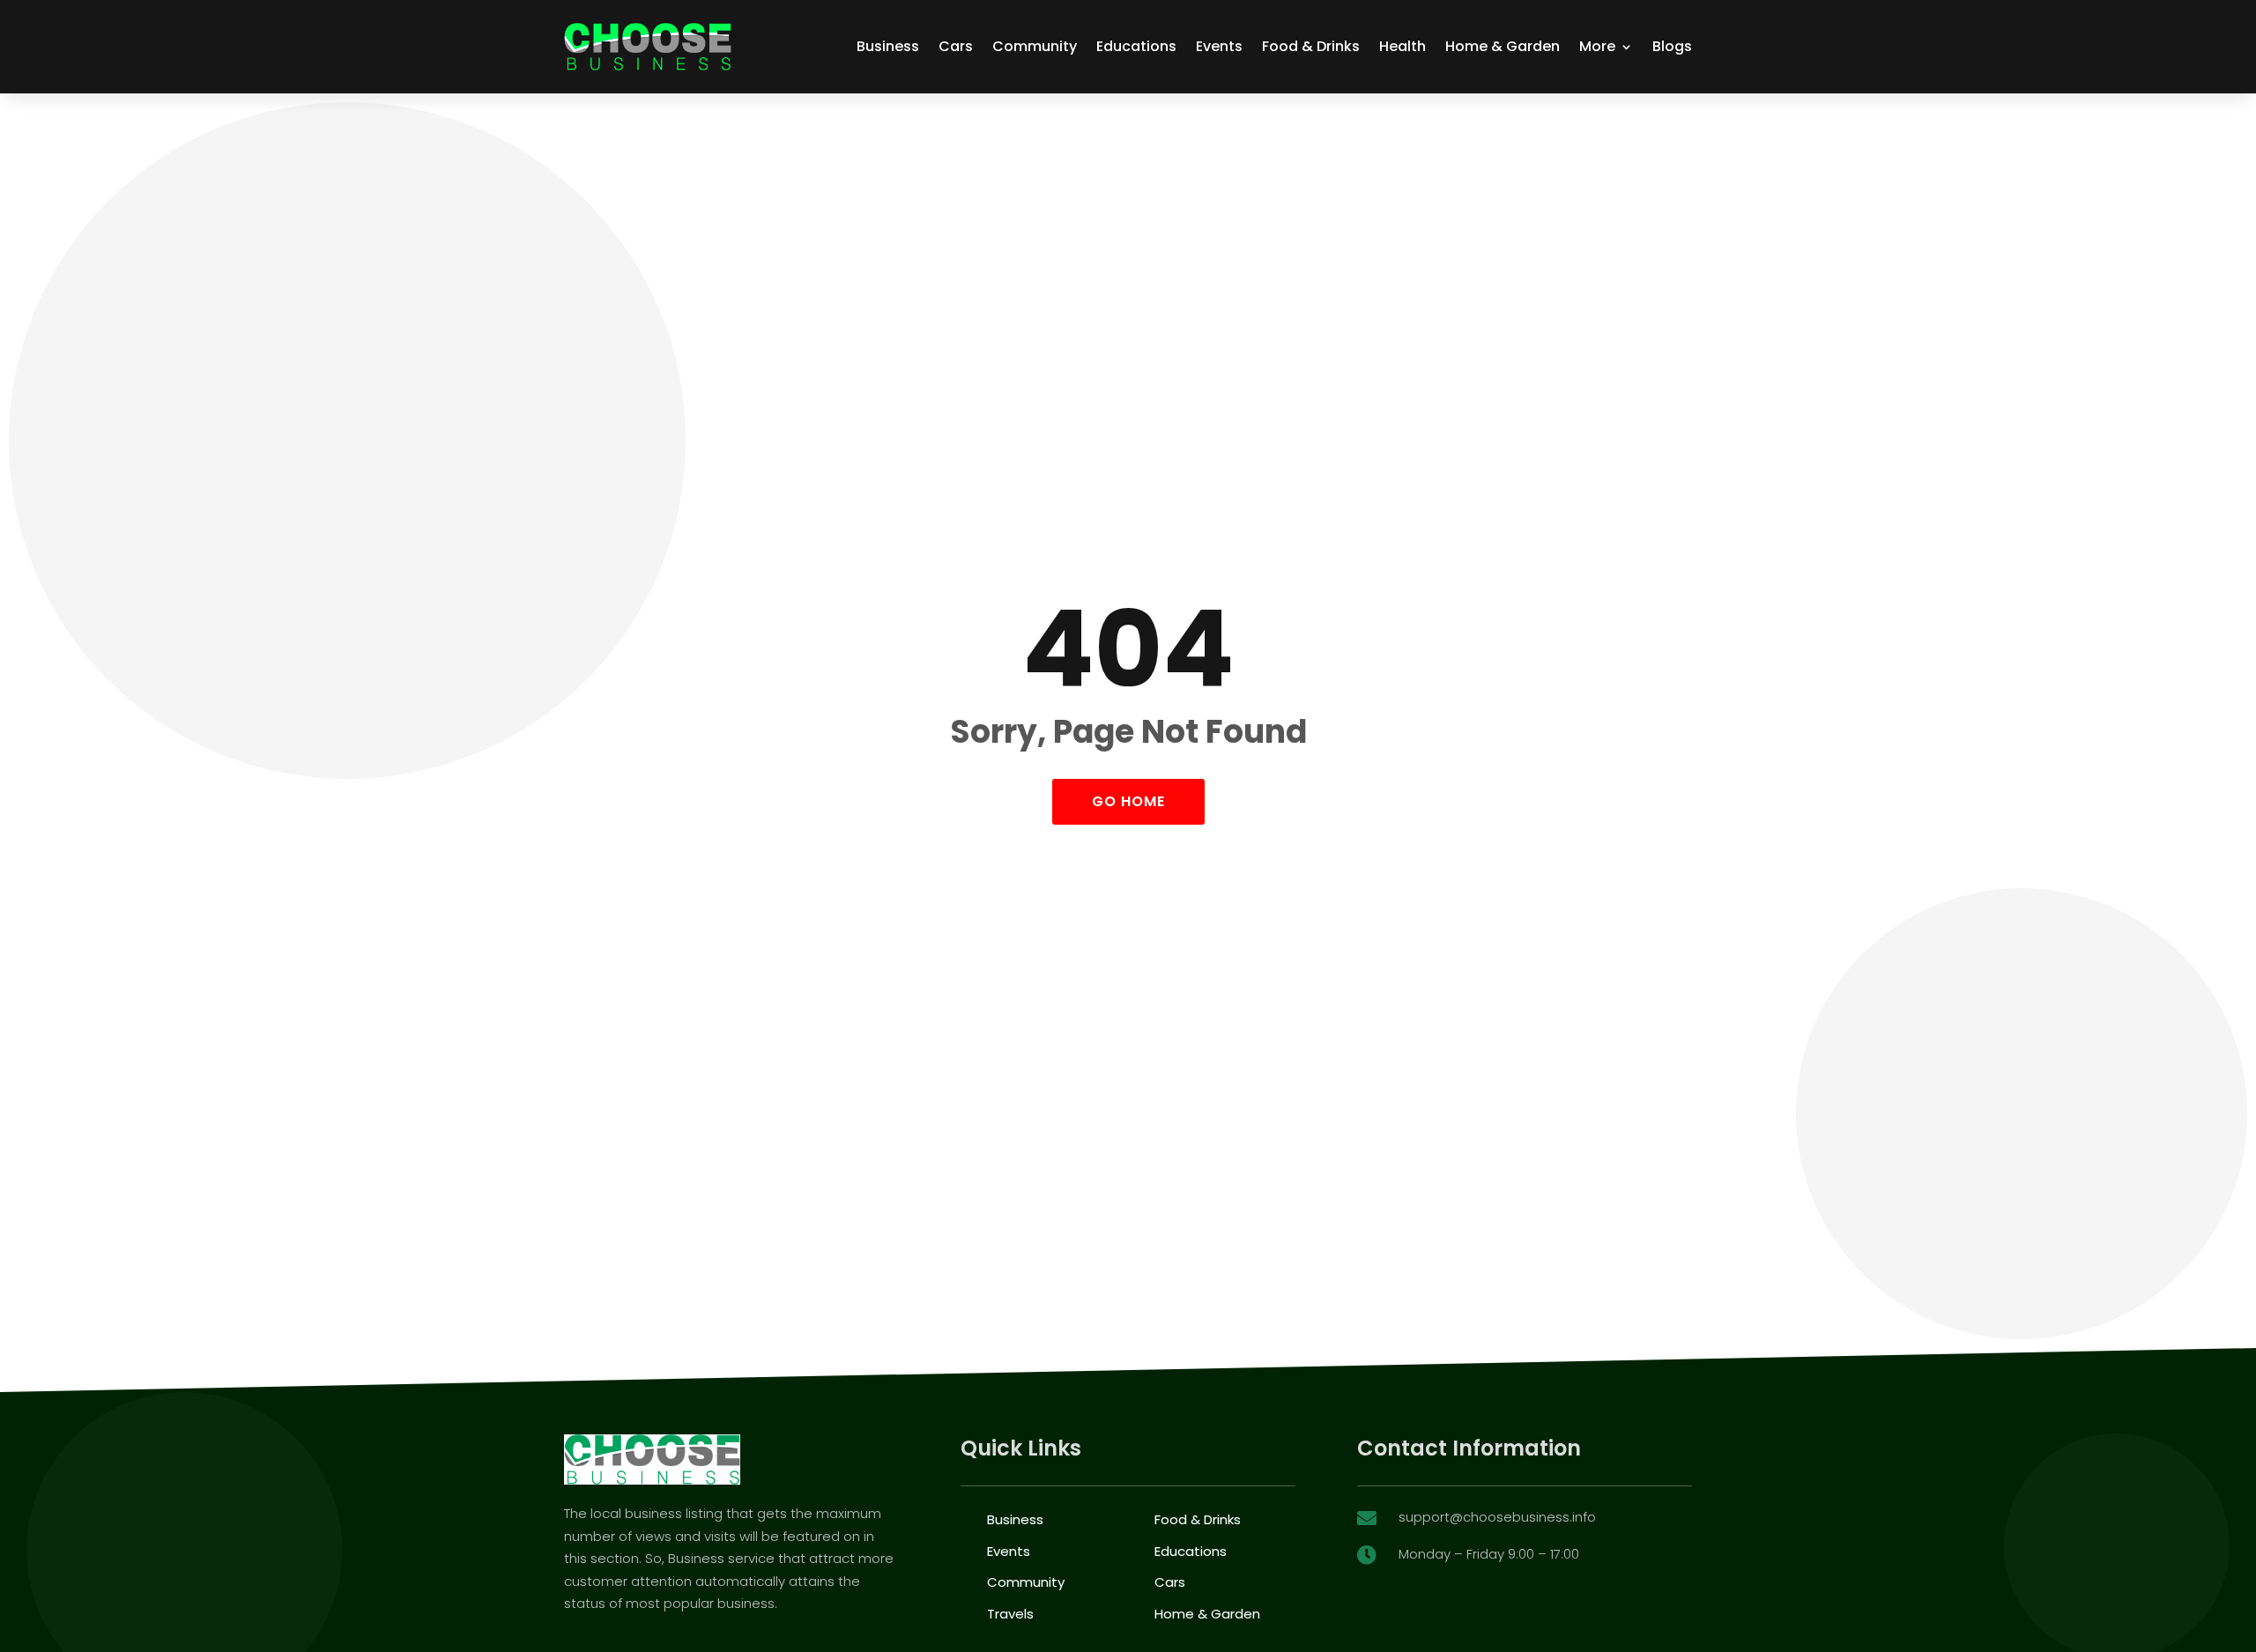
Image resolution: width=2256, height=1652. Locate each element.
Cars (956, 46)
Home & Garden (1503, 46)
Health (1403, 46)
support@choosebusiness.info (1497, 1517)
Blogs (1672, 46)
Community (1035, 46)
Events (1219, 46)
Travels (1010, 1614)
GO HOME (1128, 801)
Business (888, 46)
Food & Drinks (1311, 46)
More (1597, 46)
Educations (1136, 46)
